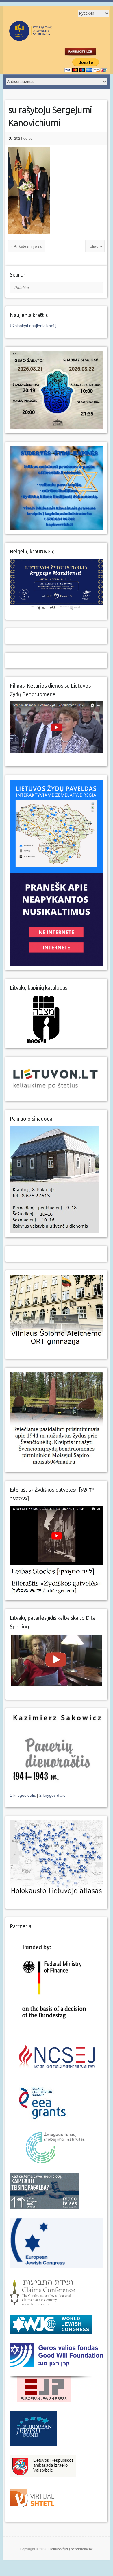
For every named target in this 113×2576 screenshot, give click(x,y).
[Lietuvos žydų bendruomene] (46, 38)
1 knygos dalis (23, 1795)
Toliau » (95, 246)
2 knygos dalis (52, 1795)
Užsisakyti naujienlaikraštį (33, 326)
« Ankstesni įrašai (27, 246)
